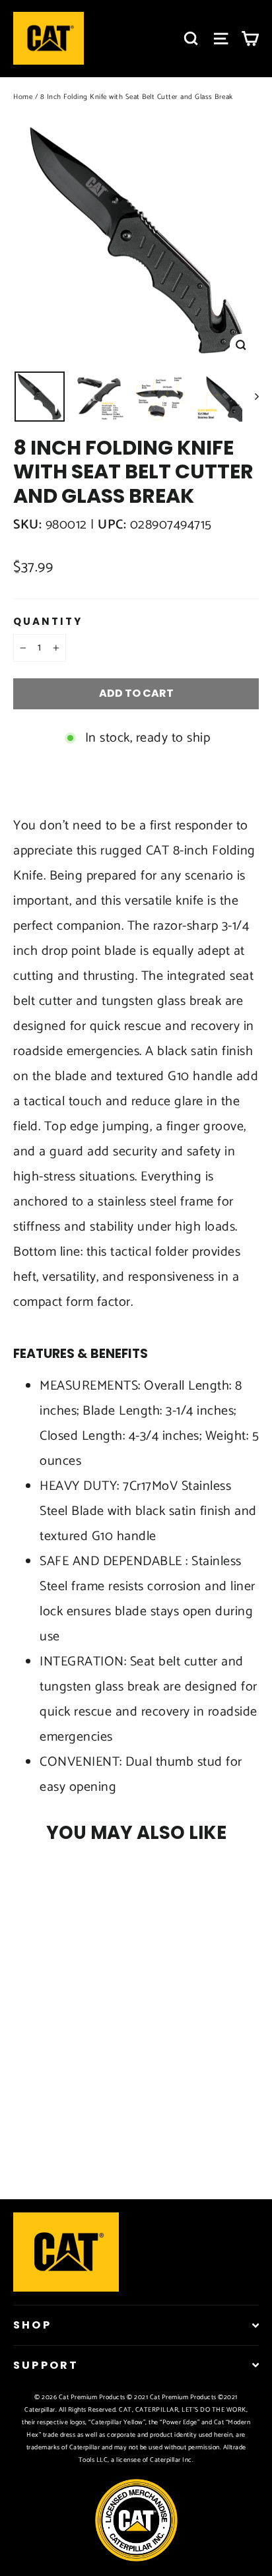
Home (23, 97)
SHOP (32, 2325)
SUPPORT (46, 2365)
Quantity (48, 622)
